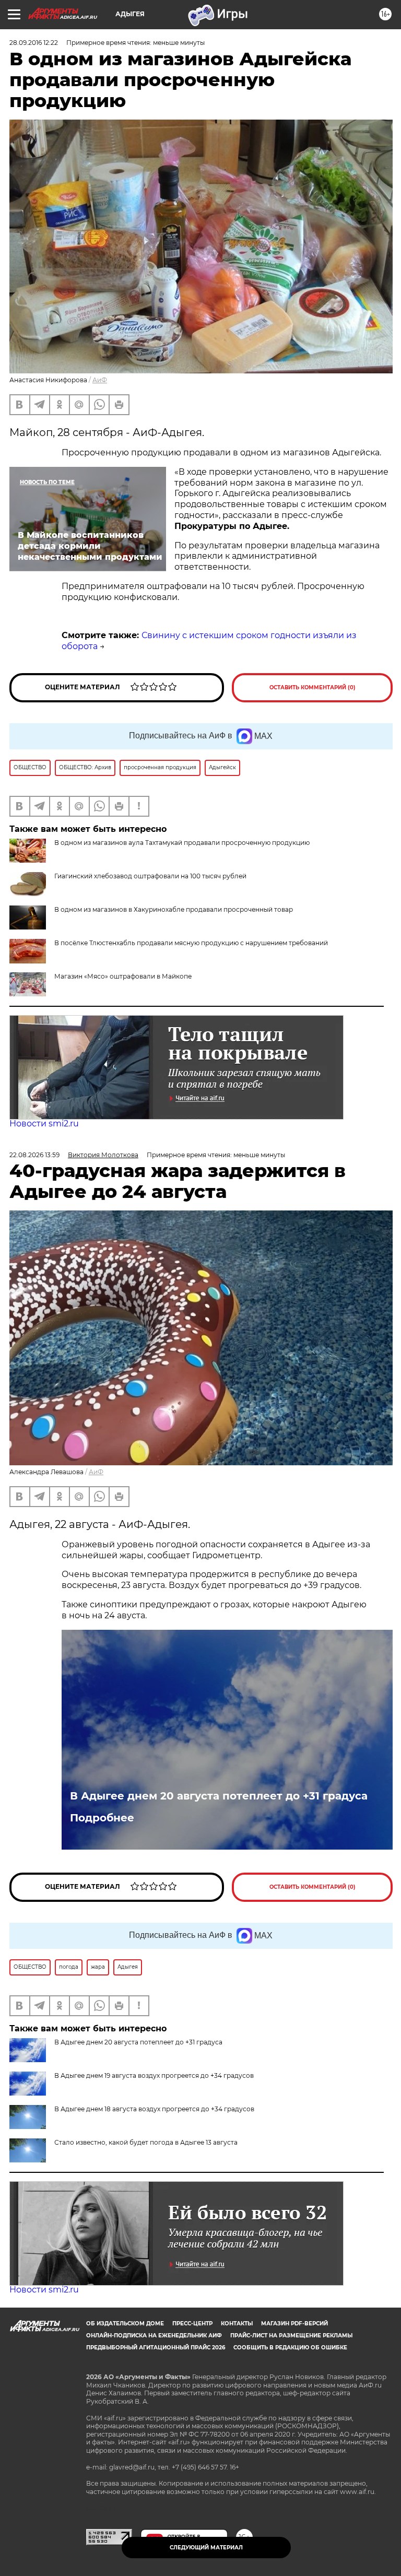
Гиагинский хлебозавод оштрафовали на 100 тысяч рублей (150, 876)
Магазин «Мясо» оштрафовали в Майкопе (123, 976)
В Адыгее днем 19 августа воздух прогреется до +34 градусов (154, 2075)
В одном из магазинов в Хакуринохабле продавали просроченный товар (174, 909)
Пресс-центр (192, 2324)
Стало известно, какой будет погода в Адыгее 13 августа (146, 2142)
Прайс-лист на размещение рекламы (291, 2336)
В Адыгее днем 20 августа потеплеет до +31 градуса (219, 1796)
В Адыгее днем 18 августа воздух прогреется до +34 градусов (154, 2109)
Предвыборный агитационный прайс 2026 (156, 2348)
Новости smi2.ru (44, 1124)
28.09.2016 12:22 (34, 43)
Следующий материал (206, 2548)
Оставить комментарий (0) (312, 687)
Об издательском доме (125, 2324)
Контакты (237, 2324)
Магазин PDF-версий (294, 2324)
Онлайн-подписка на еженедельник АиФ (154, 2336)
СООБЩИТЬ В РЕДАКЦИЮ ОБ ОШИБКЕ (290, 2348)
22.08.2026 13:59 (34, 1155)
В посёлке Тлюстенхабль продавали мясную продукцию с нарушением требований (191, 943)
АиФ (100, 380)
